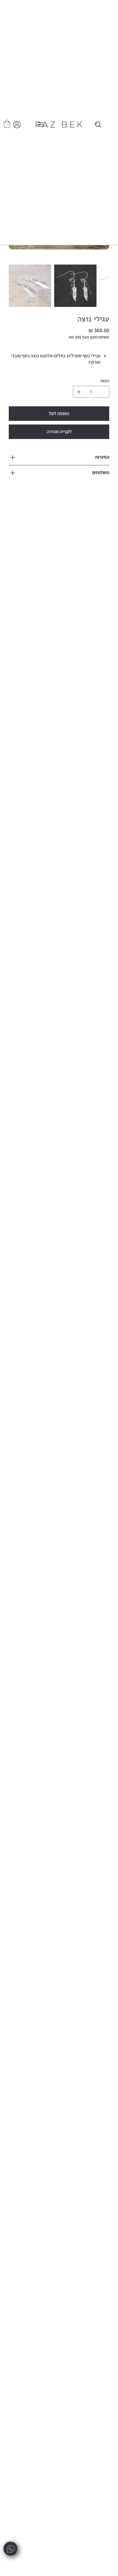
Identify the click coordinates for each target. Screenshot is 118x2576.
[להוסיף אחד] (79, 392)
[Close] (98, 125)
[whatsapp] (11, 2549)
